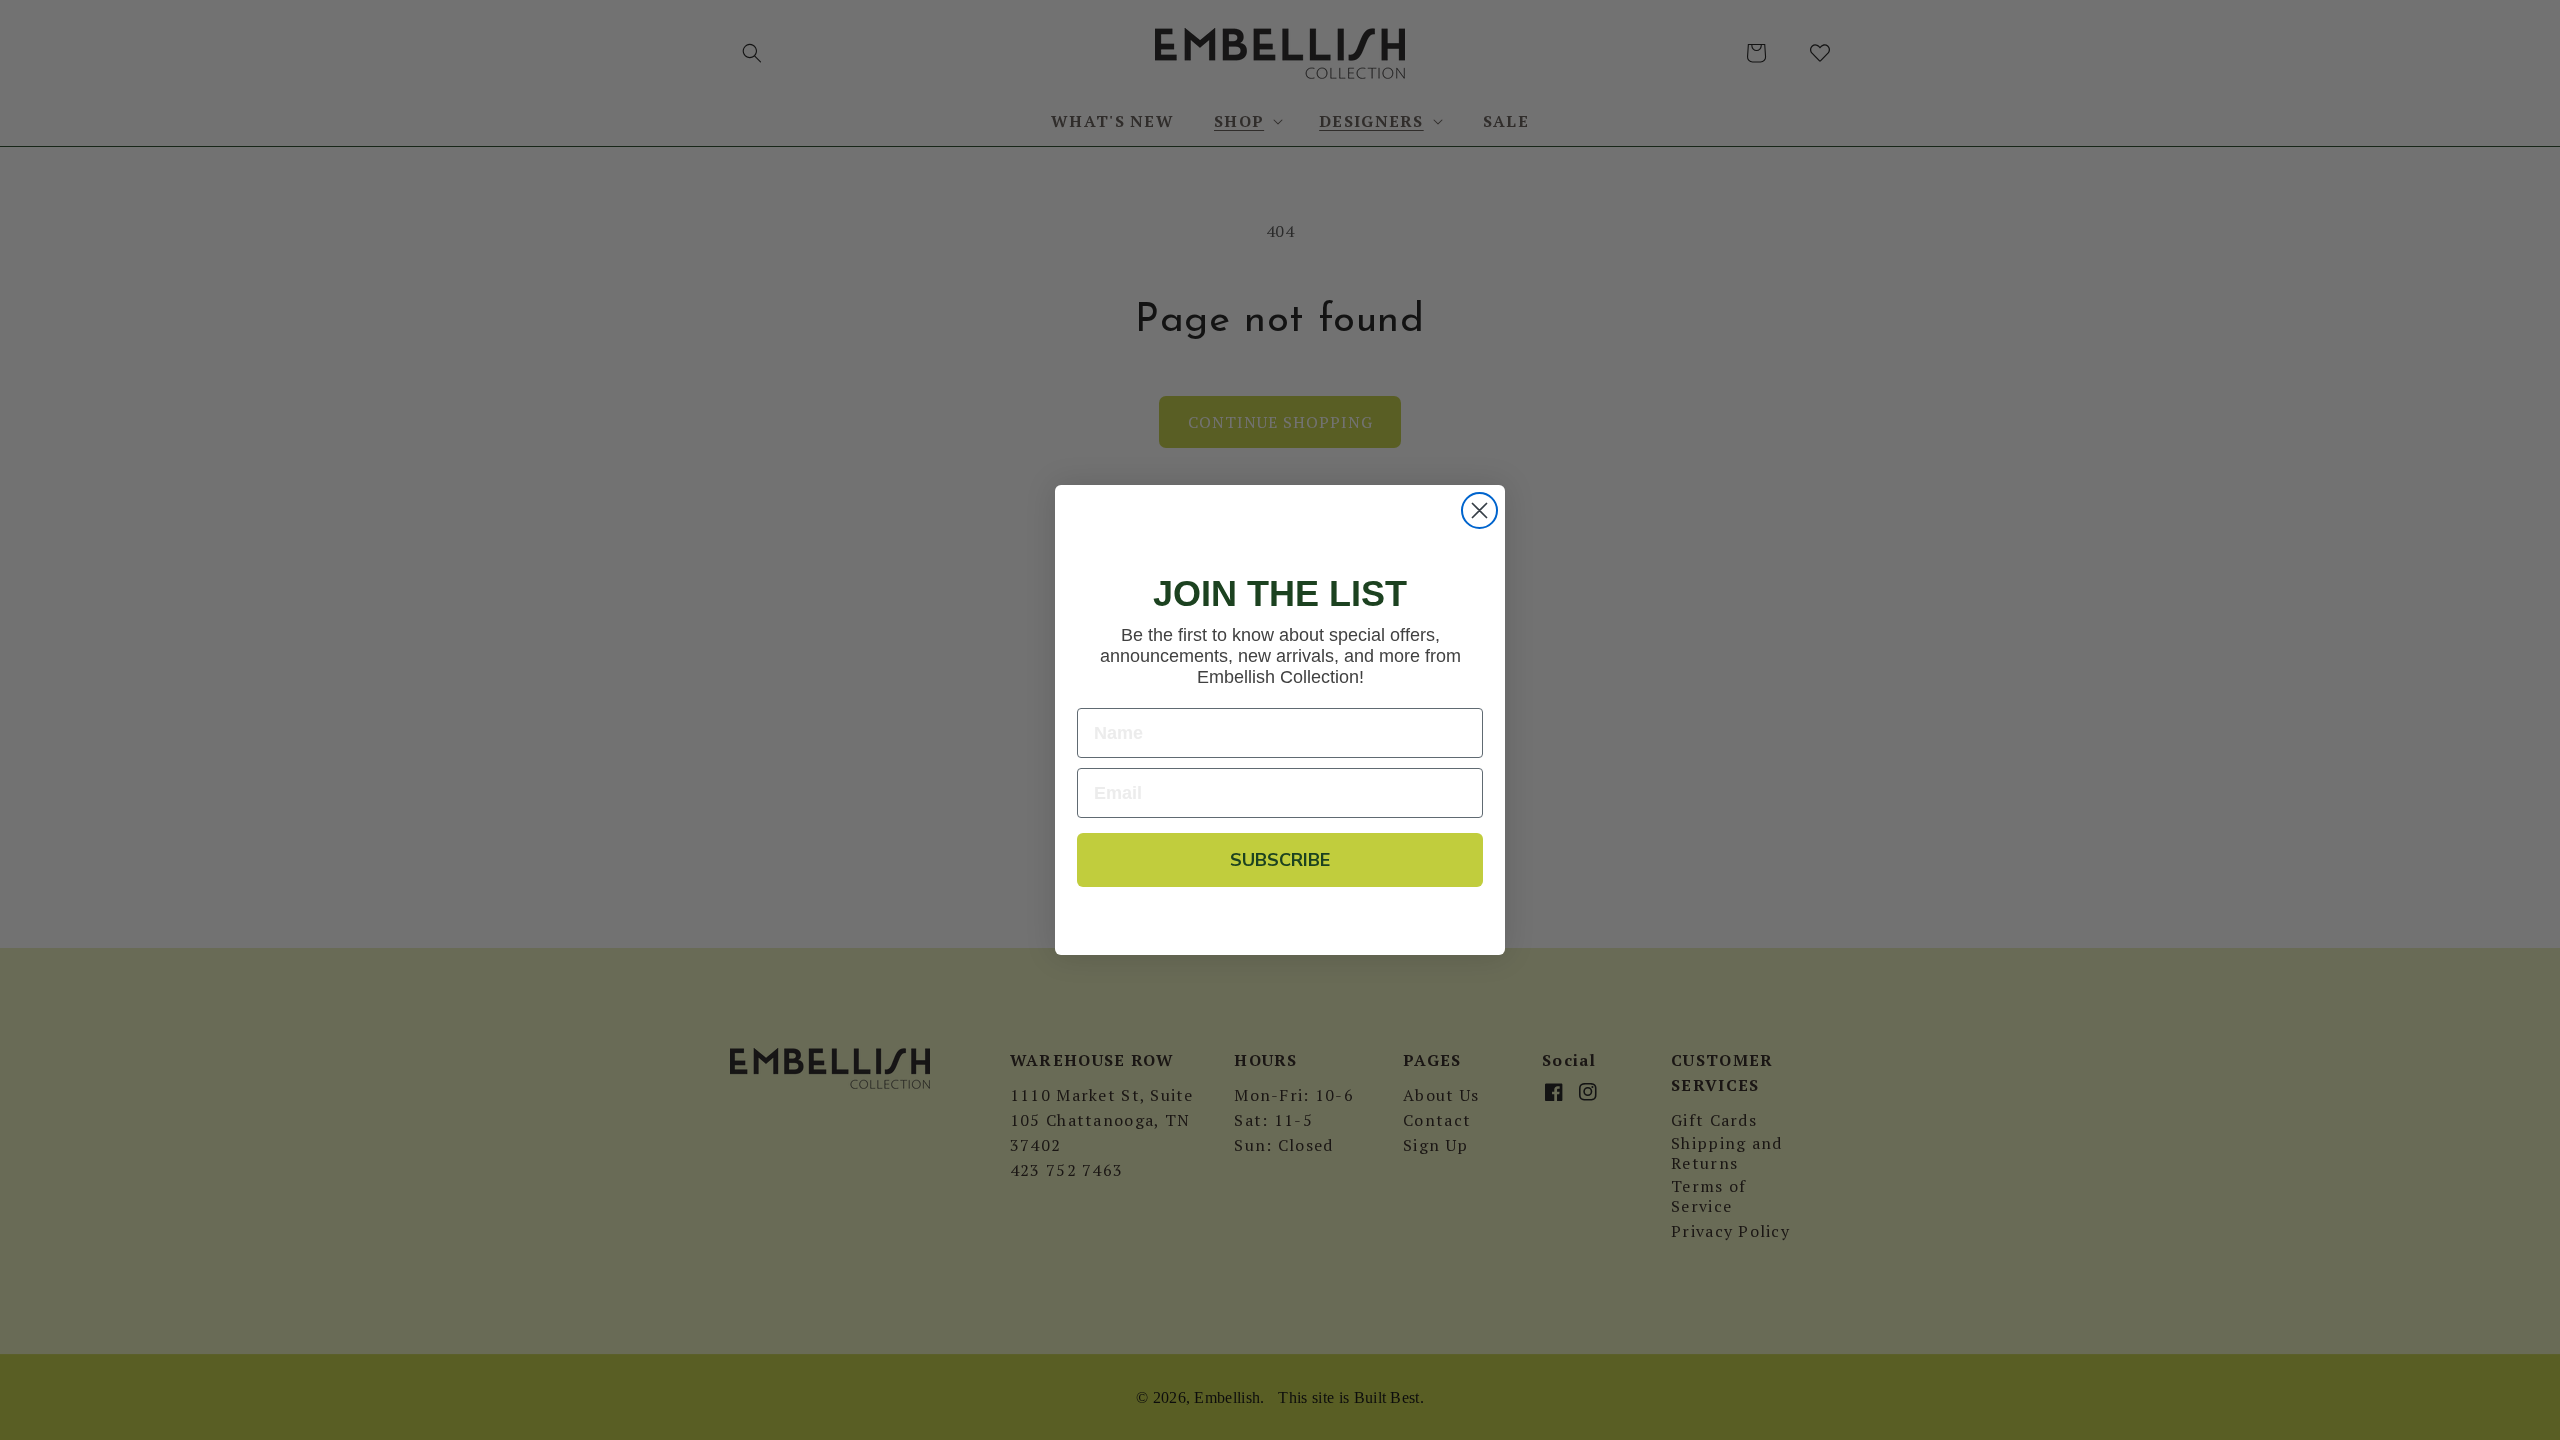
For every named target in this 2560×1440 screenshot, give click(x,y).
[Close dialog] (1479, 510)
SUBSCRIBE (1280, 860)
